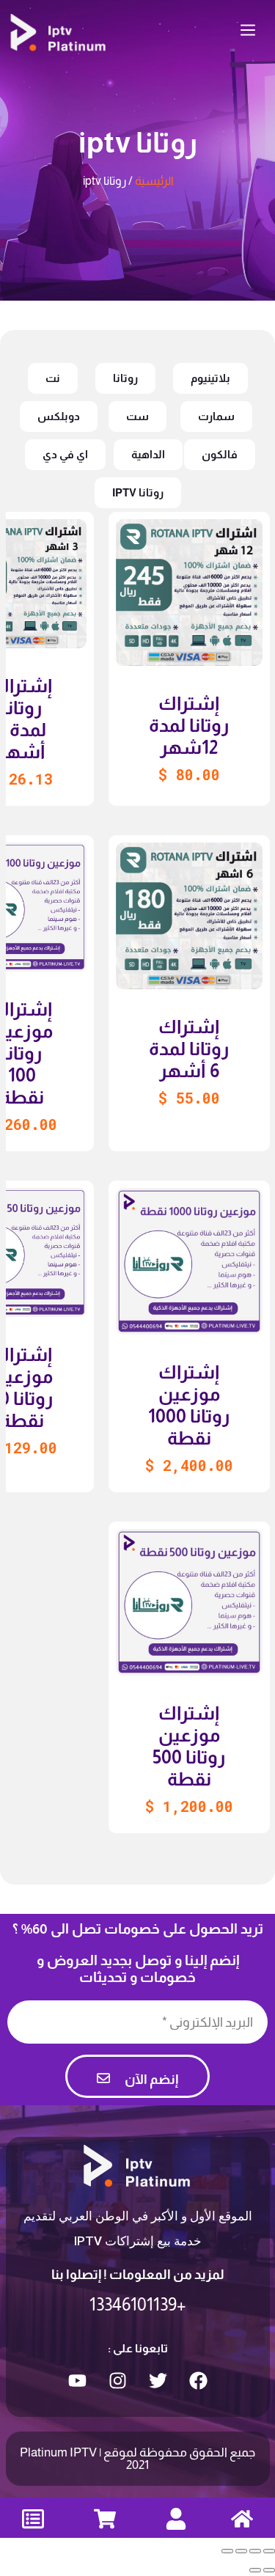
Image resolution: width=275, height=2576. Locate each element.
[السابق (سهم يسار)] (269, 2570)
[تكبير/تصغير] (227, 2551)
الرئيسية (154, 181)
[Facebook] (198, 2380)
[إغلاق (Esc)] (269, 2551)
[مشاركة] (255, 2551)
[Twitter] (158, 2380)
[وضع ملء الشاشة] (241, 2551)
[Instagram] (117, 2380)
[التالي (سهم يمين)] (255, 2570)
